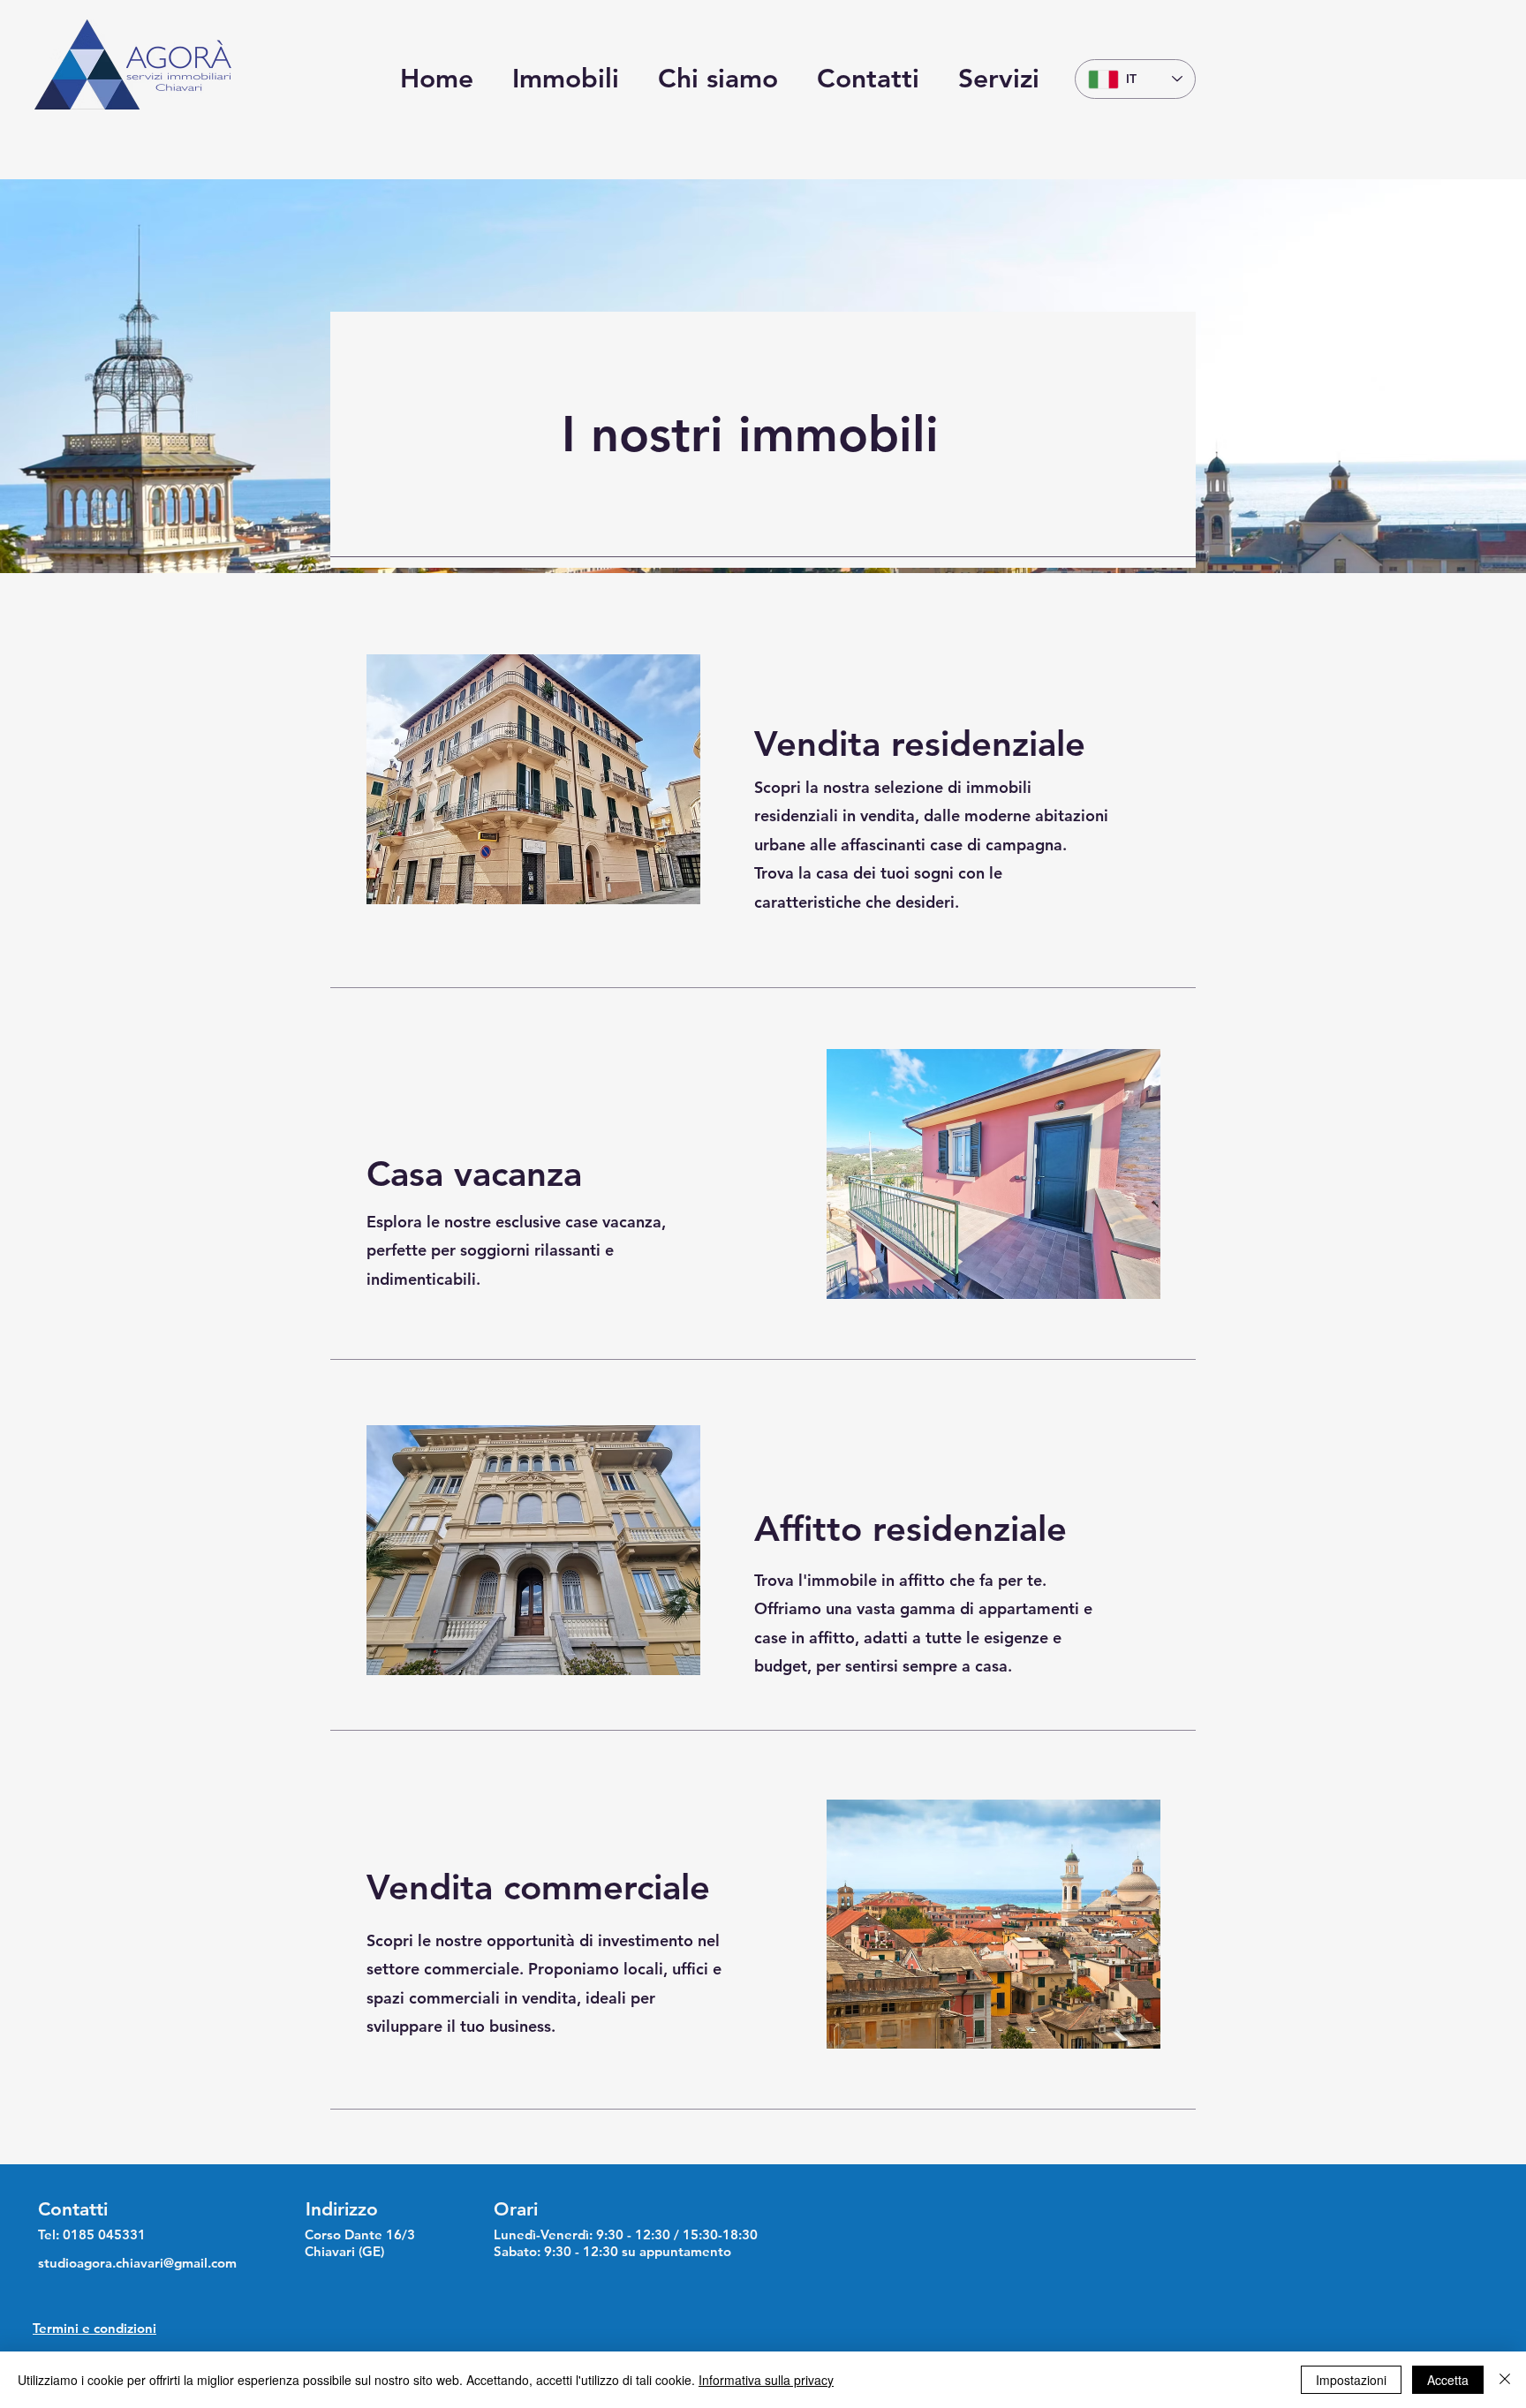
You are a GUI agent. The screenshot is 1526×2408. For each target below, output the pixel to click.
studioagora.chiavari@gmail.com (137, 2263)
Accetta (1448, 2380)
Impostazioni (1351, 2380)
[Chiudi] (1505, 2380)
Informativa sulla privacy (766, 2380)
